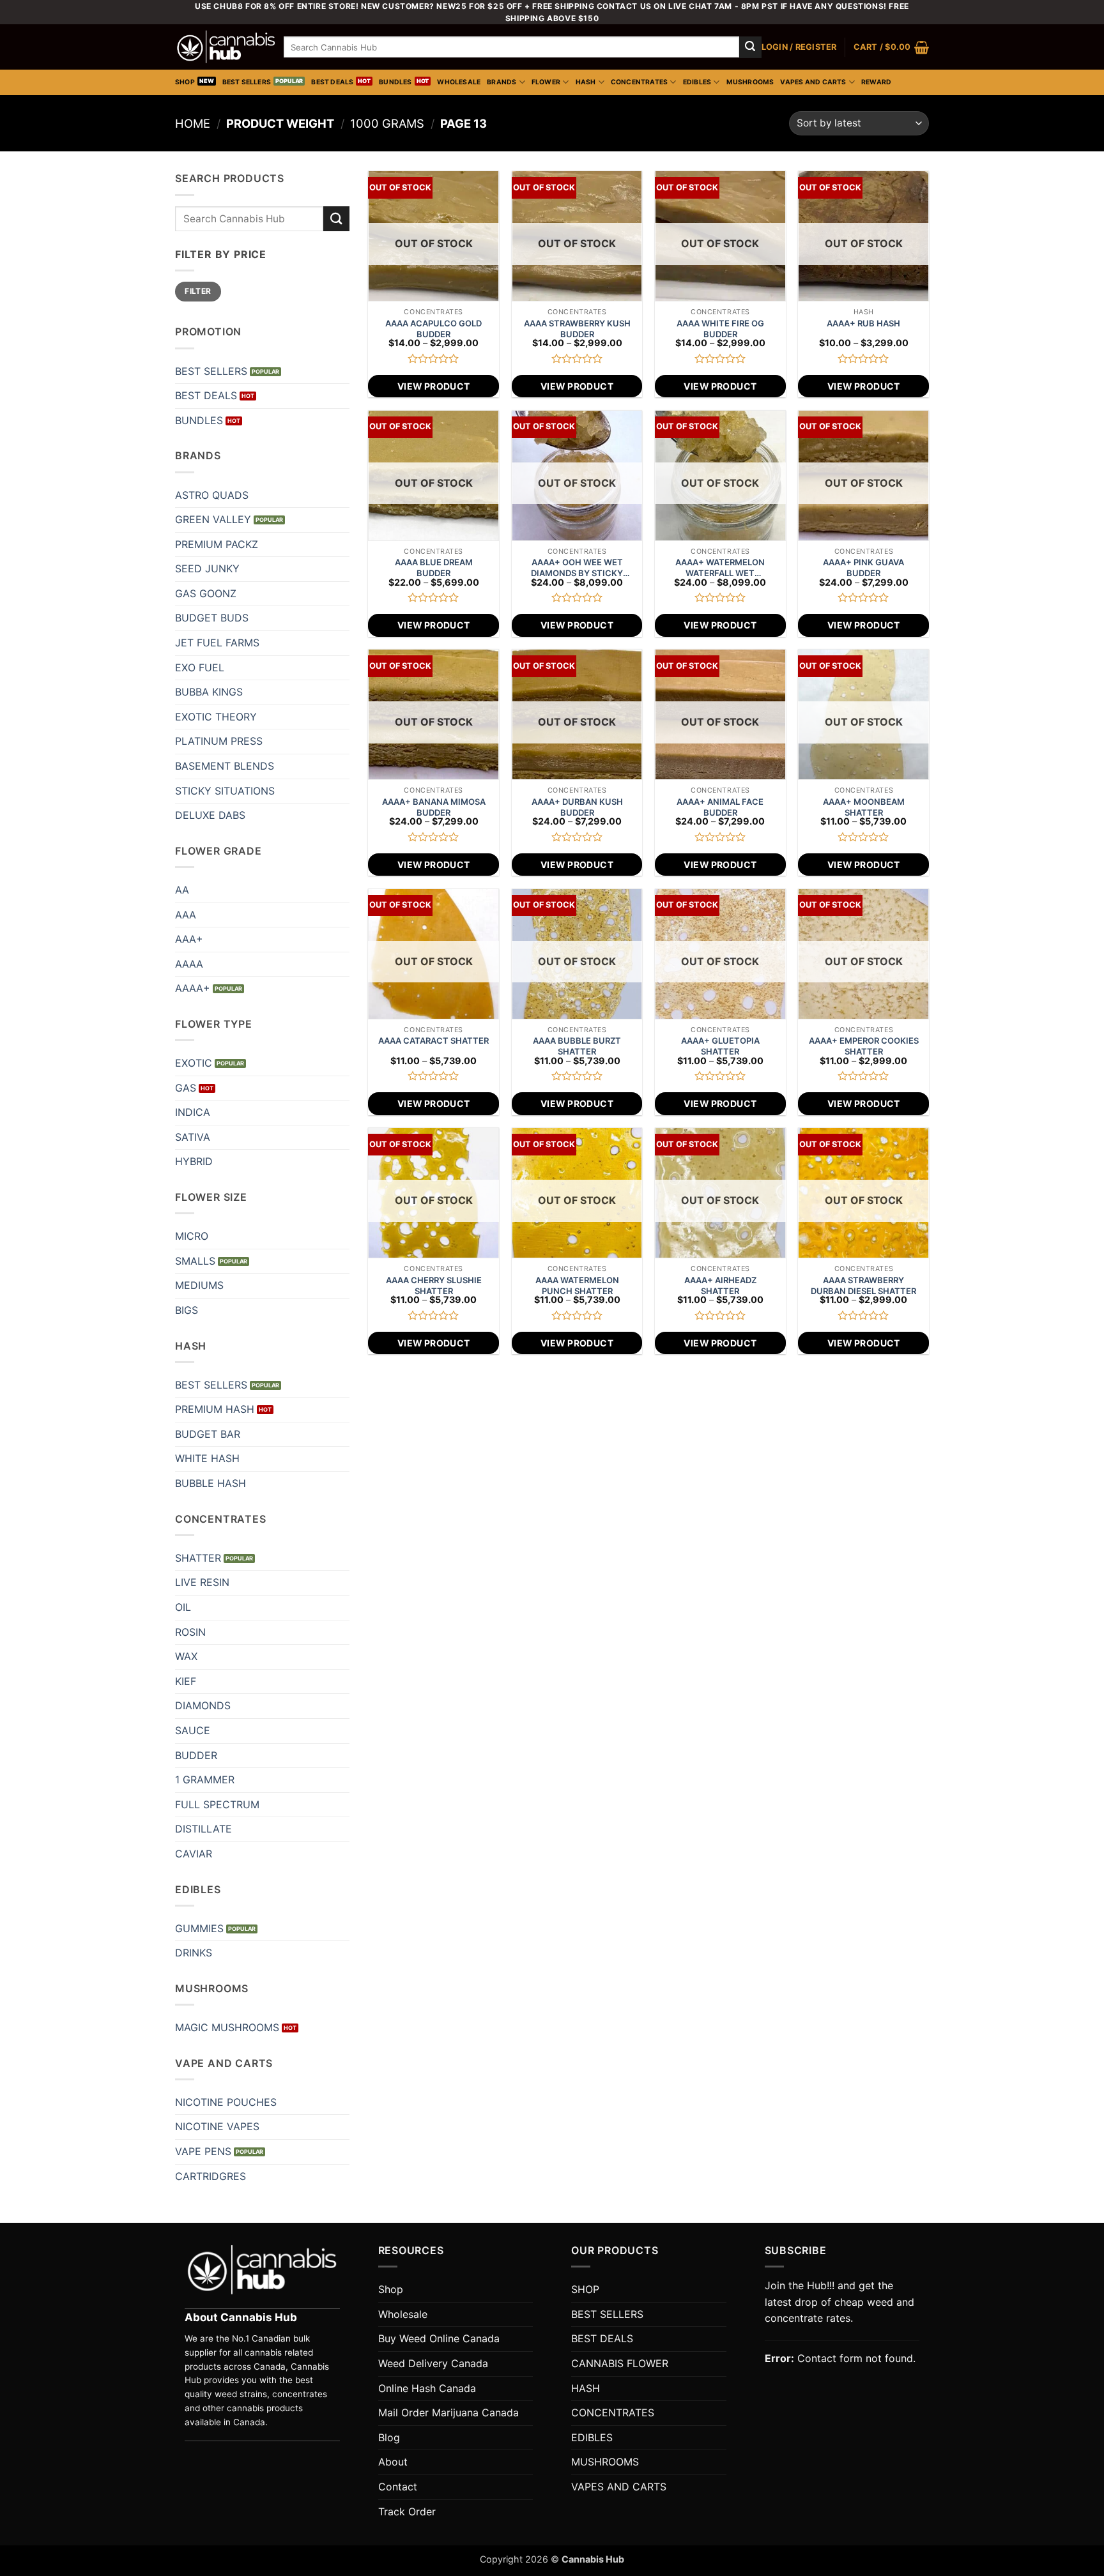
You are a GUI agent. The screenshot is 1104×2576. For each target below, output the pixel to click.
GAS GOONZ (206, 593)
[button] (799, 47)
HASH (586, 82)
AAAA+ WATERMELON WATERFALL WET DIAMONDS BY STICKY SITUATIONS (720, 568)
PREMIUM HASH (215, 1409)
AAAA (189, 964)
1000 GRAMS (387, 123)
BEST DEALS (332, 82)
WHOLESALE (459, 82)
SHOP (185, 82)
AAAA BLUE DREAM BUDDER (434, 568)
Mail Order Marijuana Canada (448, 2412)
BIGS (187, 1310)
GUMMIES (199, 1928)
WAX (186, 1656)
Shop (391, 2289)
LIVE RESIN (202, 1582)
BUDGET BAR (208, 1434)
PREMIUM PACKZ (217, 544)
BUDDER (196, 1755)
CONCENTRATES (640, 82)
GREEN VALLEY (213, 519)
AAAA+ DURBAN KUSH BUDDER (577, 807)
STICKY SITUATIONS (225, 791)
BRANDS (502, 82)
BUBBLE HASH (211, 1483)
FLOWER (546, 82)
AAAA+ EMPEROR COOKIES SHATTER (864, 1046)
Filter (198, 291)
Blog (389, 2437)
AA (182, 890)
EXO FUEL (200, 667)
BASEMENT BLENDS (225, 766)
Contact (398, 2487)
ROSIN (190, 1632)
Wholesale (403, 2314)
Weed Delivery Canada (433, 2363)
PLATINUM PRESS (219, 741)
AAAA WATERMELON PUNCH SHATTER (577, 1285)
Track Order (407, 2511)
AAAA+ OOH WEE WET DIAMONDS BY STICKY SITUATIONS (577, 568)
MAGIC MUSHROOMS (227, 2027)
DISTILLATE (203, 1829)
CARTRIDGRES (211, 2176)
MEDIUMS (199, 1285)
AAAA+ (193, 988)
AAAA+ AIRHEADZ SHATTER (720, 1285)
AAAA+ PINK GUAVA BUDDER (863, 568)
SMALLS (195, 1261)
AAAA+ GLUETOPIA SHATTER (720, 1046)
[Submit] (750, 47)
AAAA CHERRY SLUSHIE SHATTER (434, 1285)
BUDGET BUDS (212, 618)
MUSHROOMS (750, 82)
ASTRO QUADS (212, 495)
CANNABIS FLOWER (620, 2363)
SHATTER (198, 1558)
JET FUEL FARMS (217, 643)
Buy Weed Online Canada (439, 2338)
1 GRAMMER (205, 1780)
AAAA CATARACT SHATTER (433, 1040)
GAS (186, 1088)
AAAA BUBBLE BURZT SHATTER (577, 1046)
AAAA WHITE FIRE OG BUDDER (720, 329)
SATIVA (193, 1137)
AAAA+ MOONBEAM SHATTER (864, 807)
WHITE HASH (207, 1458)
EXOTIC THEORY (216, 717)
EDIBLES (697, 82)
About (393, 2462)
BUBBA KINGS (209, 692)
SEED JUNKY (207, 568)
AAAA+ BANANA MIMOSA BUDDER (434, 807)
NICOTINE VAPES (217, 2126)
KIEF (186, 1681)
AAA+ (189, 939)
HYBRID (194, 1161)
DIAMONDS (203, 1705)
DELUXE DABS (210, 815)
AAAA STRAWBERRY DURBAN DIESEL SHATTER (863, 1285)
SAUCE (193, 1730)
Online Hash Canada (427, 2388)
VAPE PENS (203, 2151)
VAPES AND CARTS (813, 82)
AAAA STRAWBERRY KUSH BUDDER (577, 329)
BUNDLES (395, 82)
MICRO (192, 1236)
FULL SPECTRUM (217, 1804)
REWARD (876, 82)
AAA (186, 915)
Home (193, 123)
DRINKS (194, 1953)
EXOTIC (194, 1063)
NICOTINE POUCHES (226, 2102)
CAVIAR (194, 1854)
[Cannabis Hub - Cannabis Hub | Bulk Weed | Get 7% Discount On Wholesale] (226, 47)
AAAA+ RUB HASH (863, 323)
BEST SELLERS (247, 82)
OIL (183, 1607)
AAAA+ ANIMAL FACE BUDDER (720, 807)
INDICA (193, 1112)
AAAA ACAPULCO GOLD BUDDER (433, 329)
